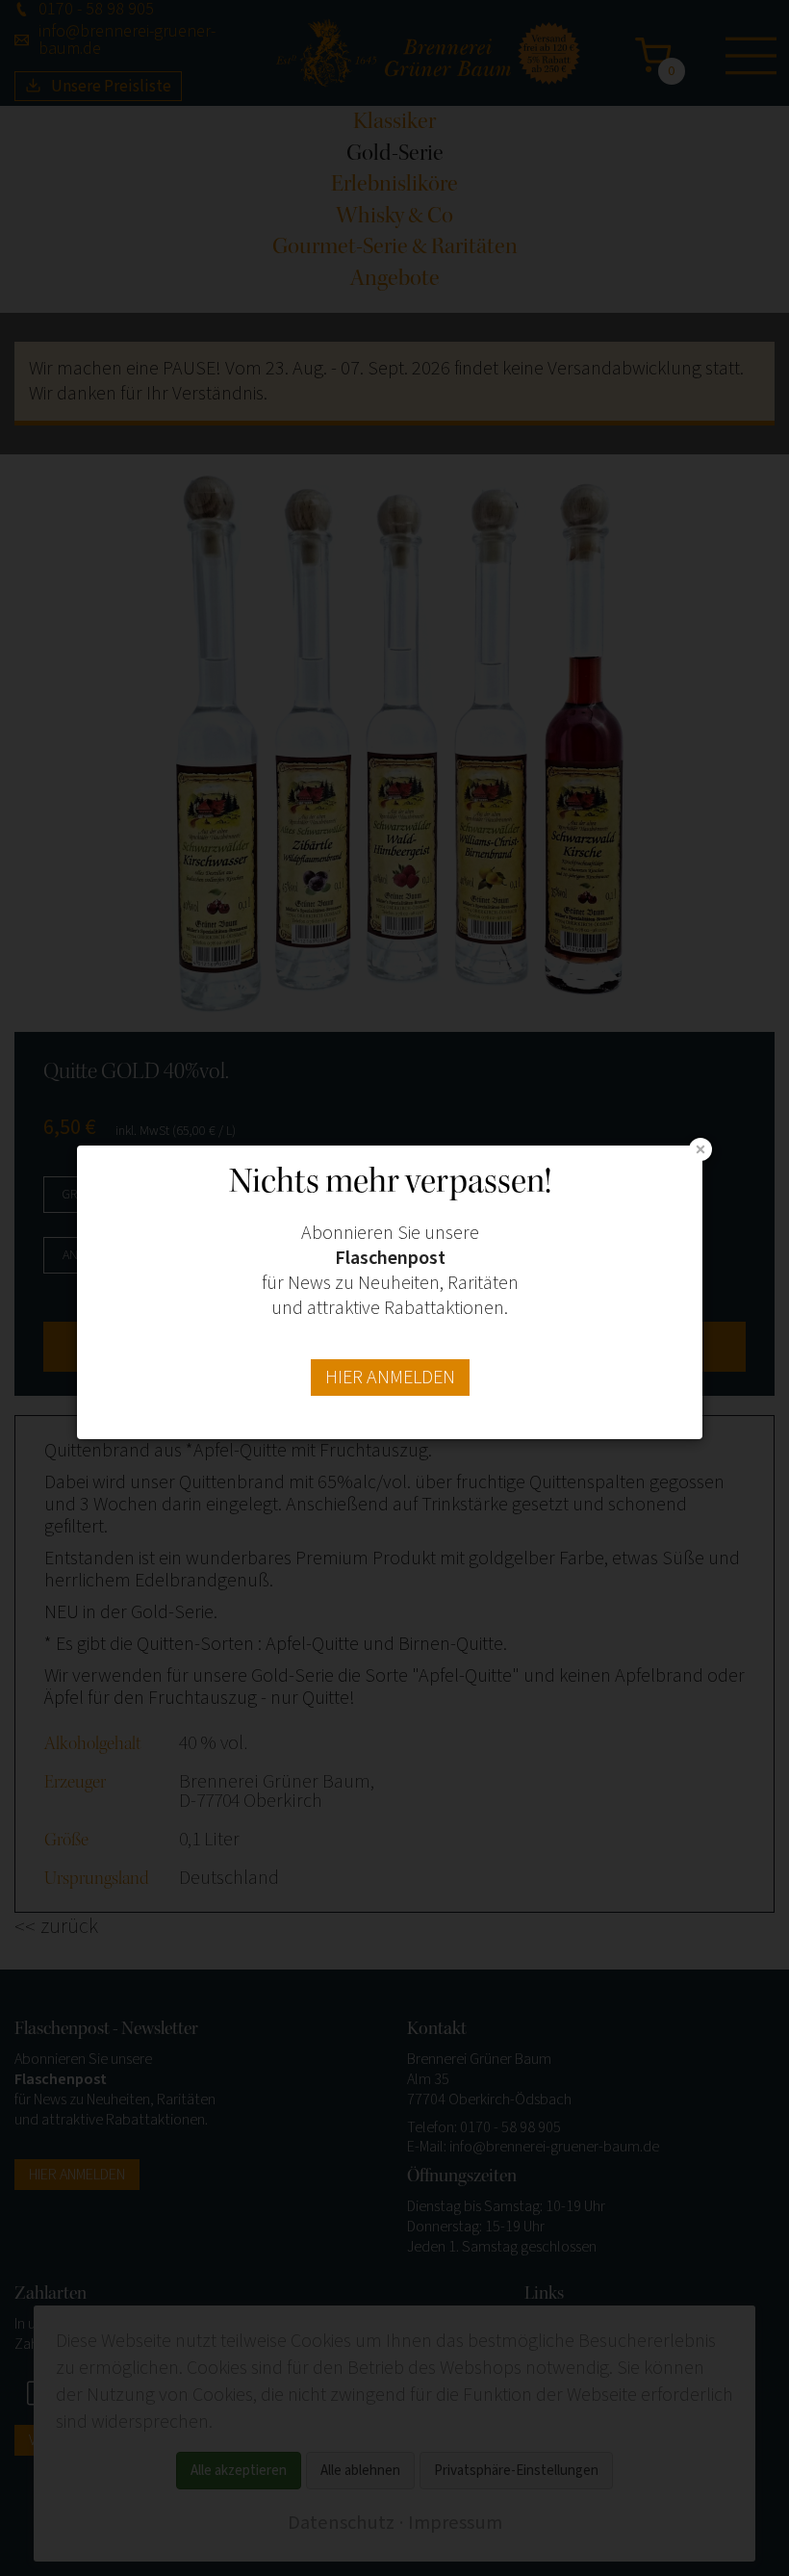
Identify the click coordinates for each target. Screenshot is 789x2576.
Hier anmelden (390, 1378)
